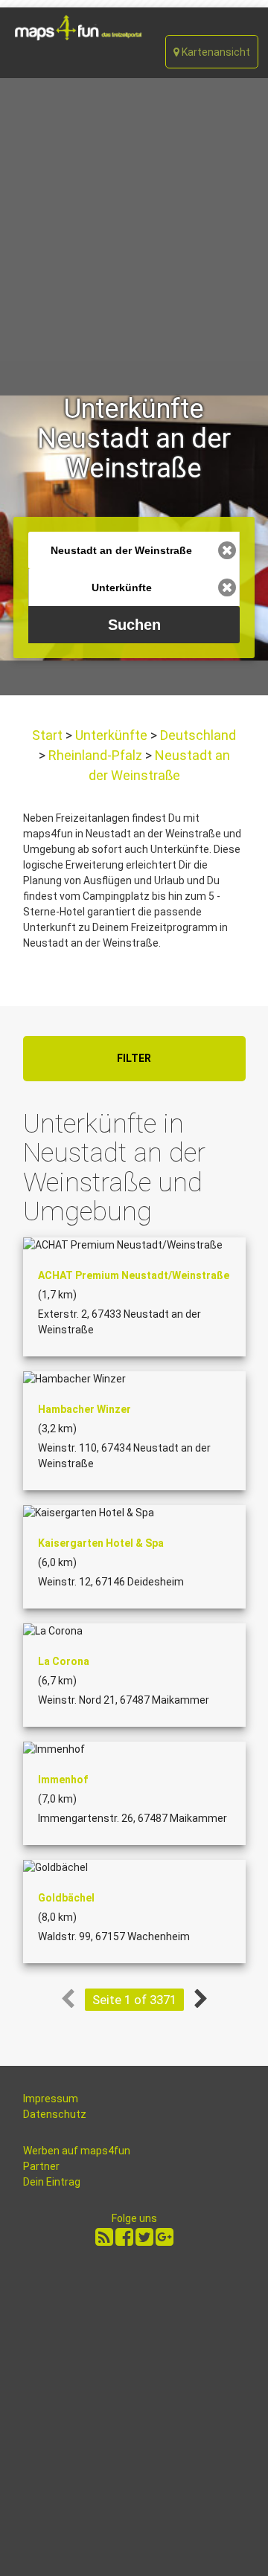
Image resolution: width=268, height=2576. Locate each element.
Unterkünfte (111, 735)
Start (49, 735)
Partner (41, 2166)
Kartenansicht (215, 52)
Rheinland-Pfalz (95, 755)
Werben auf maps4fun (77, 2151)
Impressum (51, 2099)
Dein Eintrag (52, 2182)
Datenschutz (55, 2114)
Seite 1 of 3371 (134, 2000)
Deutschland (197, 735)
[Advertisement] (134, 219)
